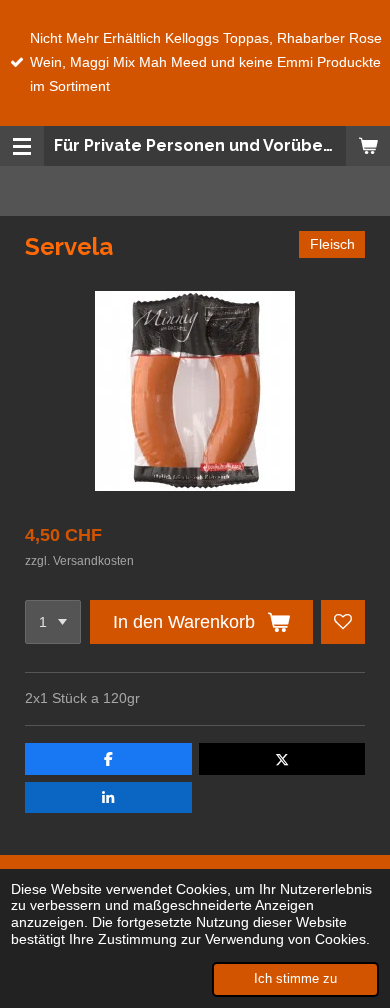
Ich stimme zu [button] (295, 979)
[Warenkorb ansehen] (368, 146)
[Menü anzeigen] (22, 146)
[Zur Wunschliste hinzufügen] (343, 622)
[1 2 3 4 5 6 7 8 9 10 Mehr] (53, 622)
